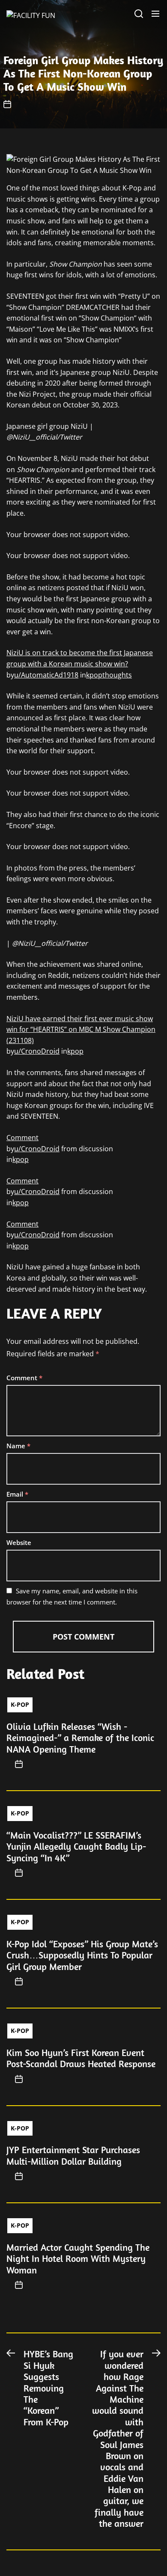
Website (19, 1542)
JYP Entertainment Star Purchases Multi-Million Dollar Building (73, 2155)
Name (18, 1446)
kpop (75, 1051)
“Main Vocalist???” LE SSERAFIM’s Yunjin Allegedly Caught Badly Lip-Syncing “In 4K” (76, 1847)
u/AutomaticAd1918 (46, 675)
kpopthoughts (109, 675)
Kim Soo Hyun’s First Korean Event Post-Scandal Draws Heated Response (81, 2058)
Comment (22, 1138)
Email (17, 1494)
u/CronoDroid (37, 1051)
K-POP (20, 1704)
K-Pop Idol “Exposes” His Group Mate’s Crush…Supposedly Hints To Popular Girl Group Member (82, 1955)
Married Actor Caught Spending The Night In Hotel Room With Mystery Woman (78, 2259)
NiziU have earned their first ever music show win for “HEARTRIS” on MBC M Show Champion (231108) (81, 1030)
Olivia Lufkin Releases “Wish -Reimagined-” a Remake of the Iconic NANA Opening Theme (80, 1738)
